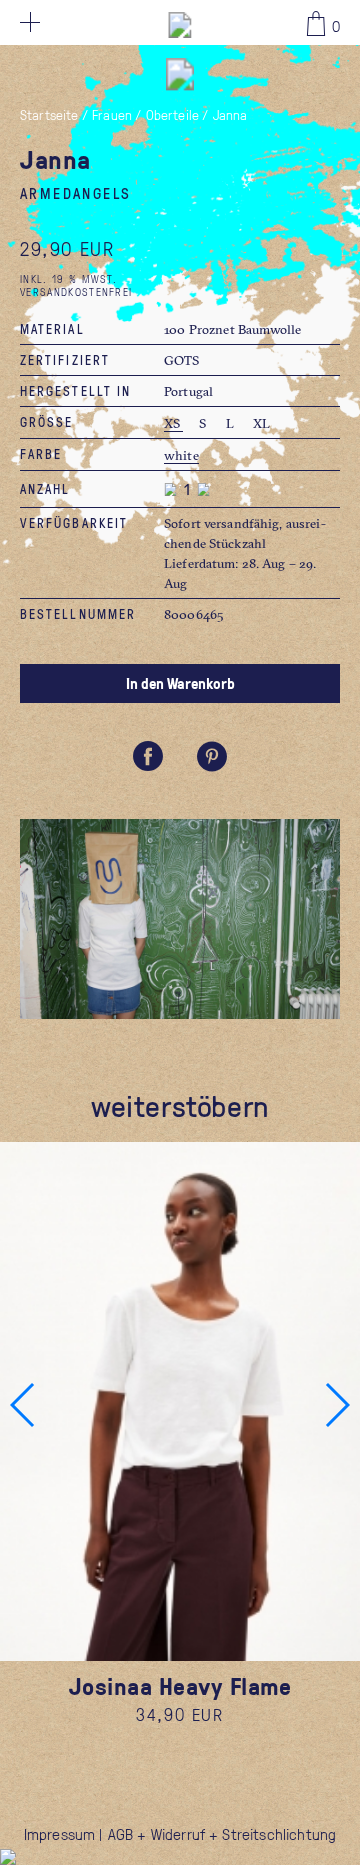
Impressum (59, 1834)
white (181, 455)
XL (261, 423)
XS (173, 423)
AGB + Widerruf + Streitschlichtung (222, 1834)
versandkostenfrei (76, 291)
